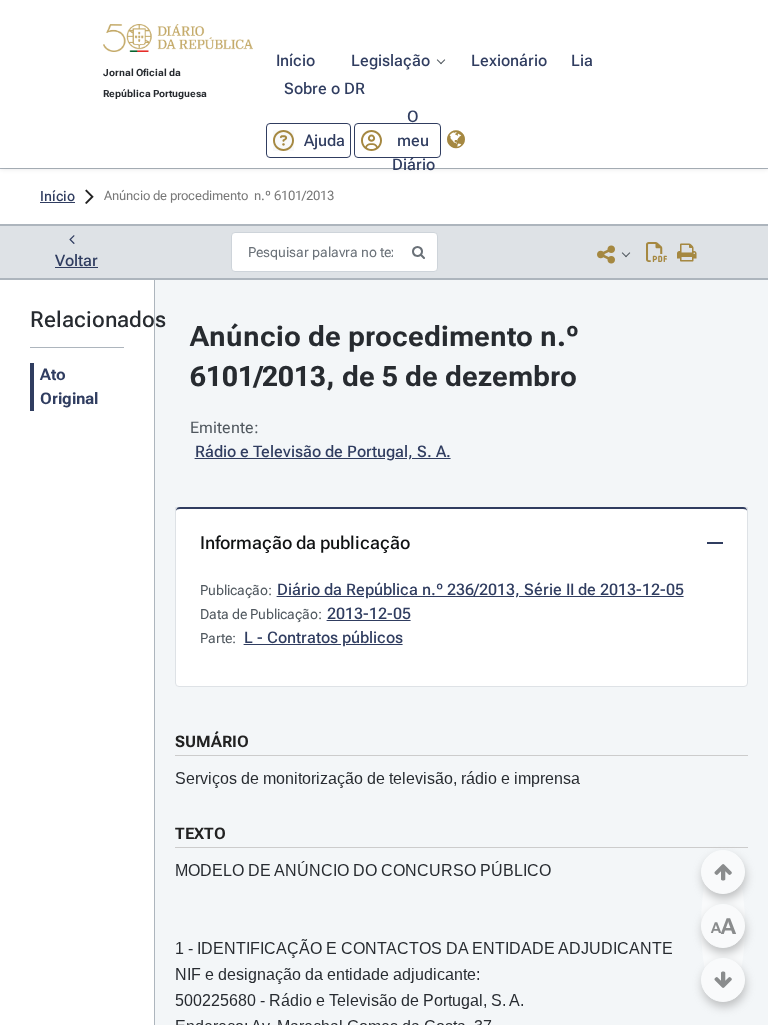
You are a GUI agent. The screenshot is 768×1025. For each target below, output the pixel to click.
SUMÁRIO (212, 741)
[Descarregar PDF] (656, 254)
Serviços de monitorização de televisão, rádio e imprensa (377, 778)
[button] (178, 41)
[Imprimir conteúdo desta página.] (687, 254)
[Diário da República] (178, 42)
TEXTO (200, 833)
